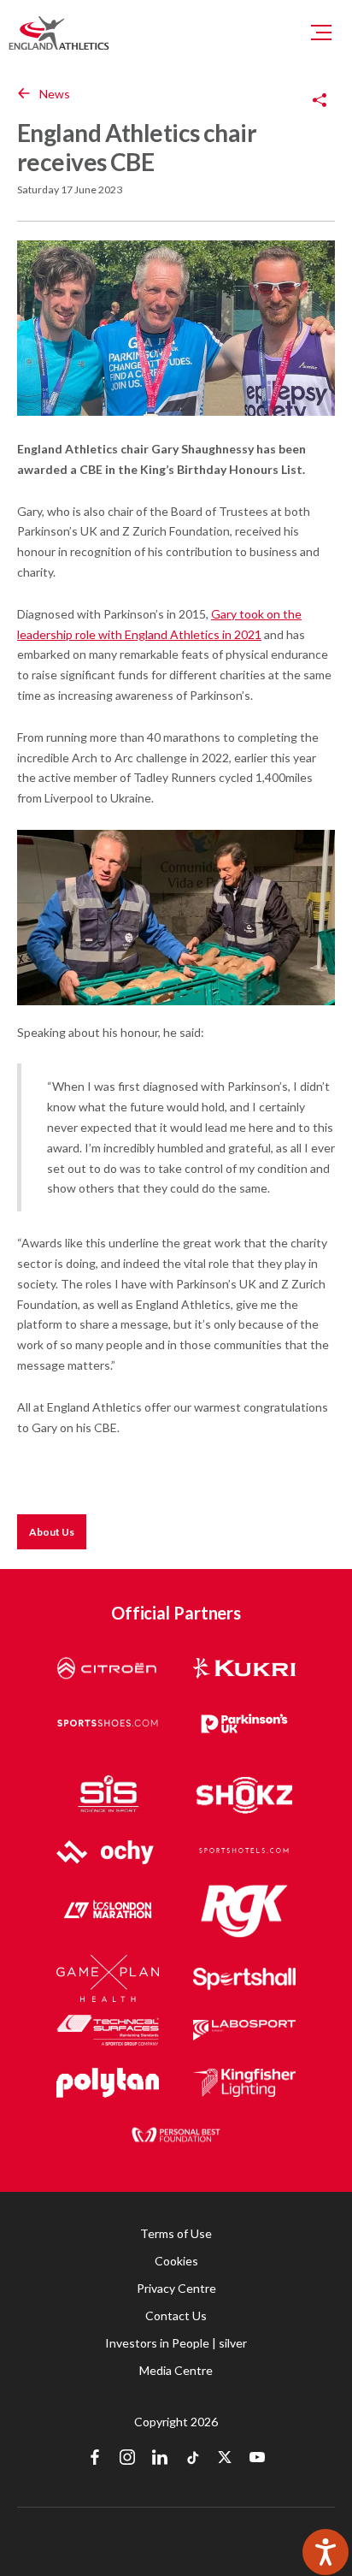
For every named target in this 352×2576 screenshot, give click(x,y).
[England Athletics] (59, 33)
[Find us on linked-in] (160, 2459)
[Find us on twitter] (225, 2459)
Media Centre (176, 2370)
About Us (52, 1532)
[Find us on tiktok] (192, 2459)
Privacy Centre (176, 2288)
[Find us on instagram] (127, 2459)
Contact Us (176, 2315)
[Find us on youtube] (257, 2459)
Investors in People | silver (176, 2343)
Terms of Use (176, 2233)
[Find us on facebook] (95, 2459)
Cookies (176, 2261)
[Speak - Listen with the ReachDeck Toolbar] (326, 2552)
